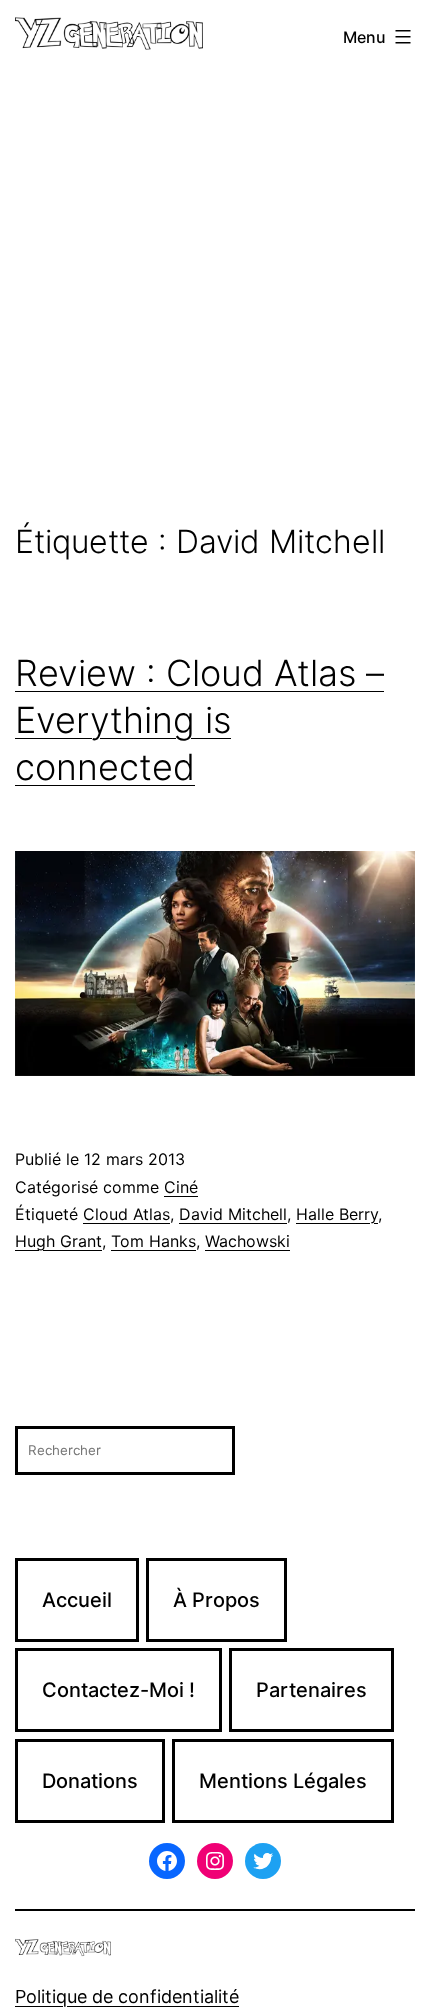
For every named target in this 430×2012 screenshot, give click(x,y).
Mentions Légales (283, 1781)
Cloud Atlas (126, 1214)
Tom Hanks (153, 1241)
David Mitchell (233, 1214)
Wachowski (247, 1241)
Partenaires (311, 1690)
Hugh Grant (58, 1241)
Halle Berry (337, 1214)
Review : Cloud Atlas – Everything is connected (199, 720)
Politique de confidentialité (127, 1996)
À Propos (216, 1600)
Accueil (77, 1600)
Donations (90, 1781)
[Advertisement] (215, 299)
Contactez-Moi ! (118, 1690)
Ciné (181, 1187)
